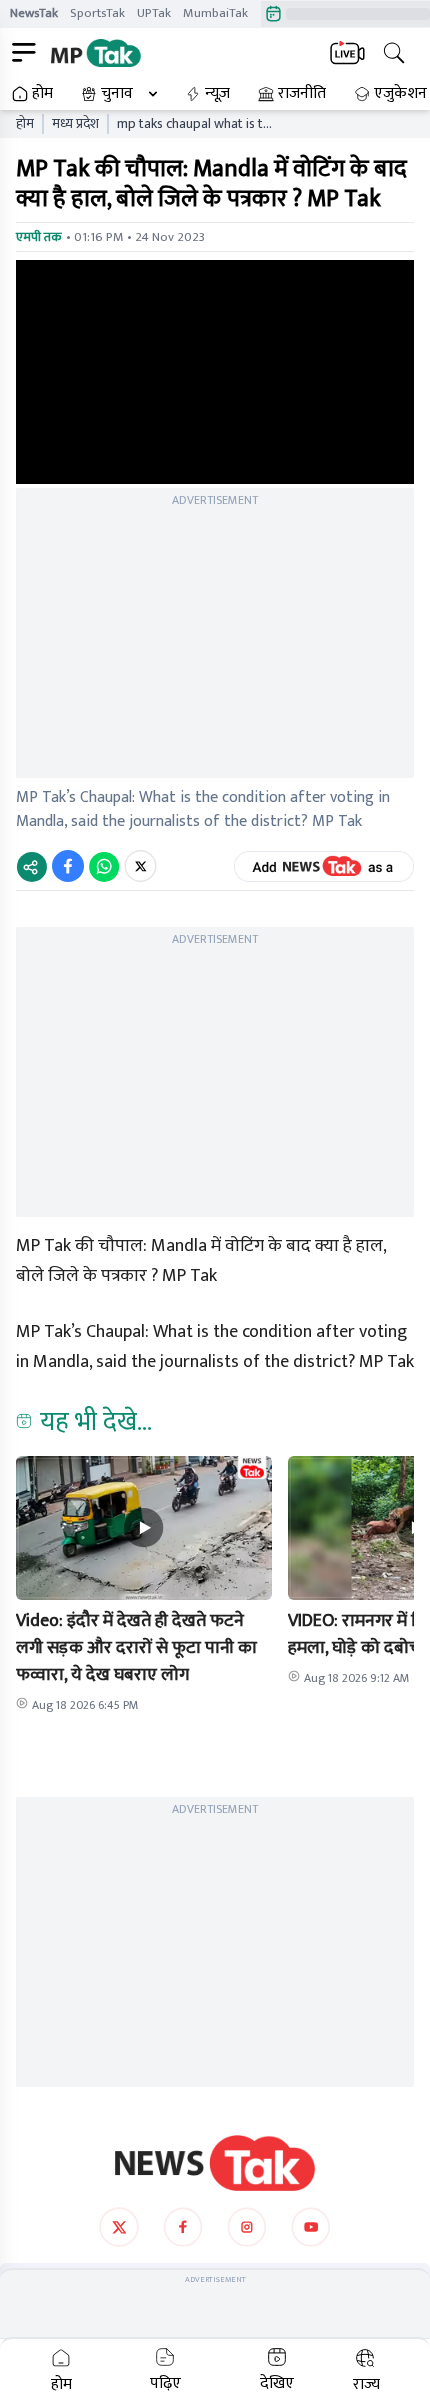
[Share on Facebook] (68, 866)
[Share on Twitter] (140, 866)
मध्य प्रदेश (75, 124)
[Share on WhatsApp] (104, 866)
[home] (215, 2163)
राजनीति (302, 94)
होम (42, 94)
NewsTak (34, 13)
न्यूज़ (217, 94)
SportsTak (97, 13)
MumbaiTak (215, 13)
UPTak (154, 13)
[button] (144, 1528)
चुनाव (117, 94)
